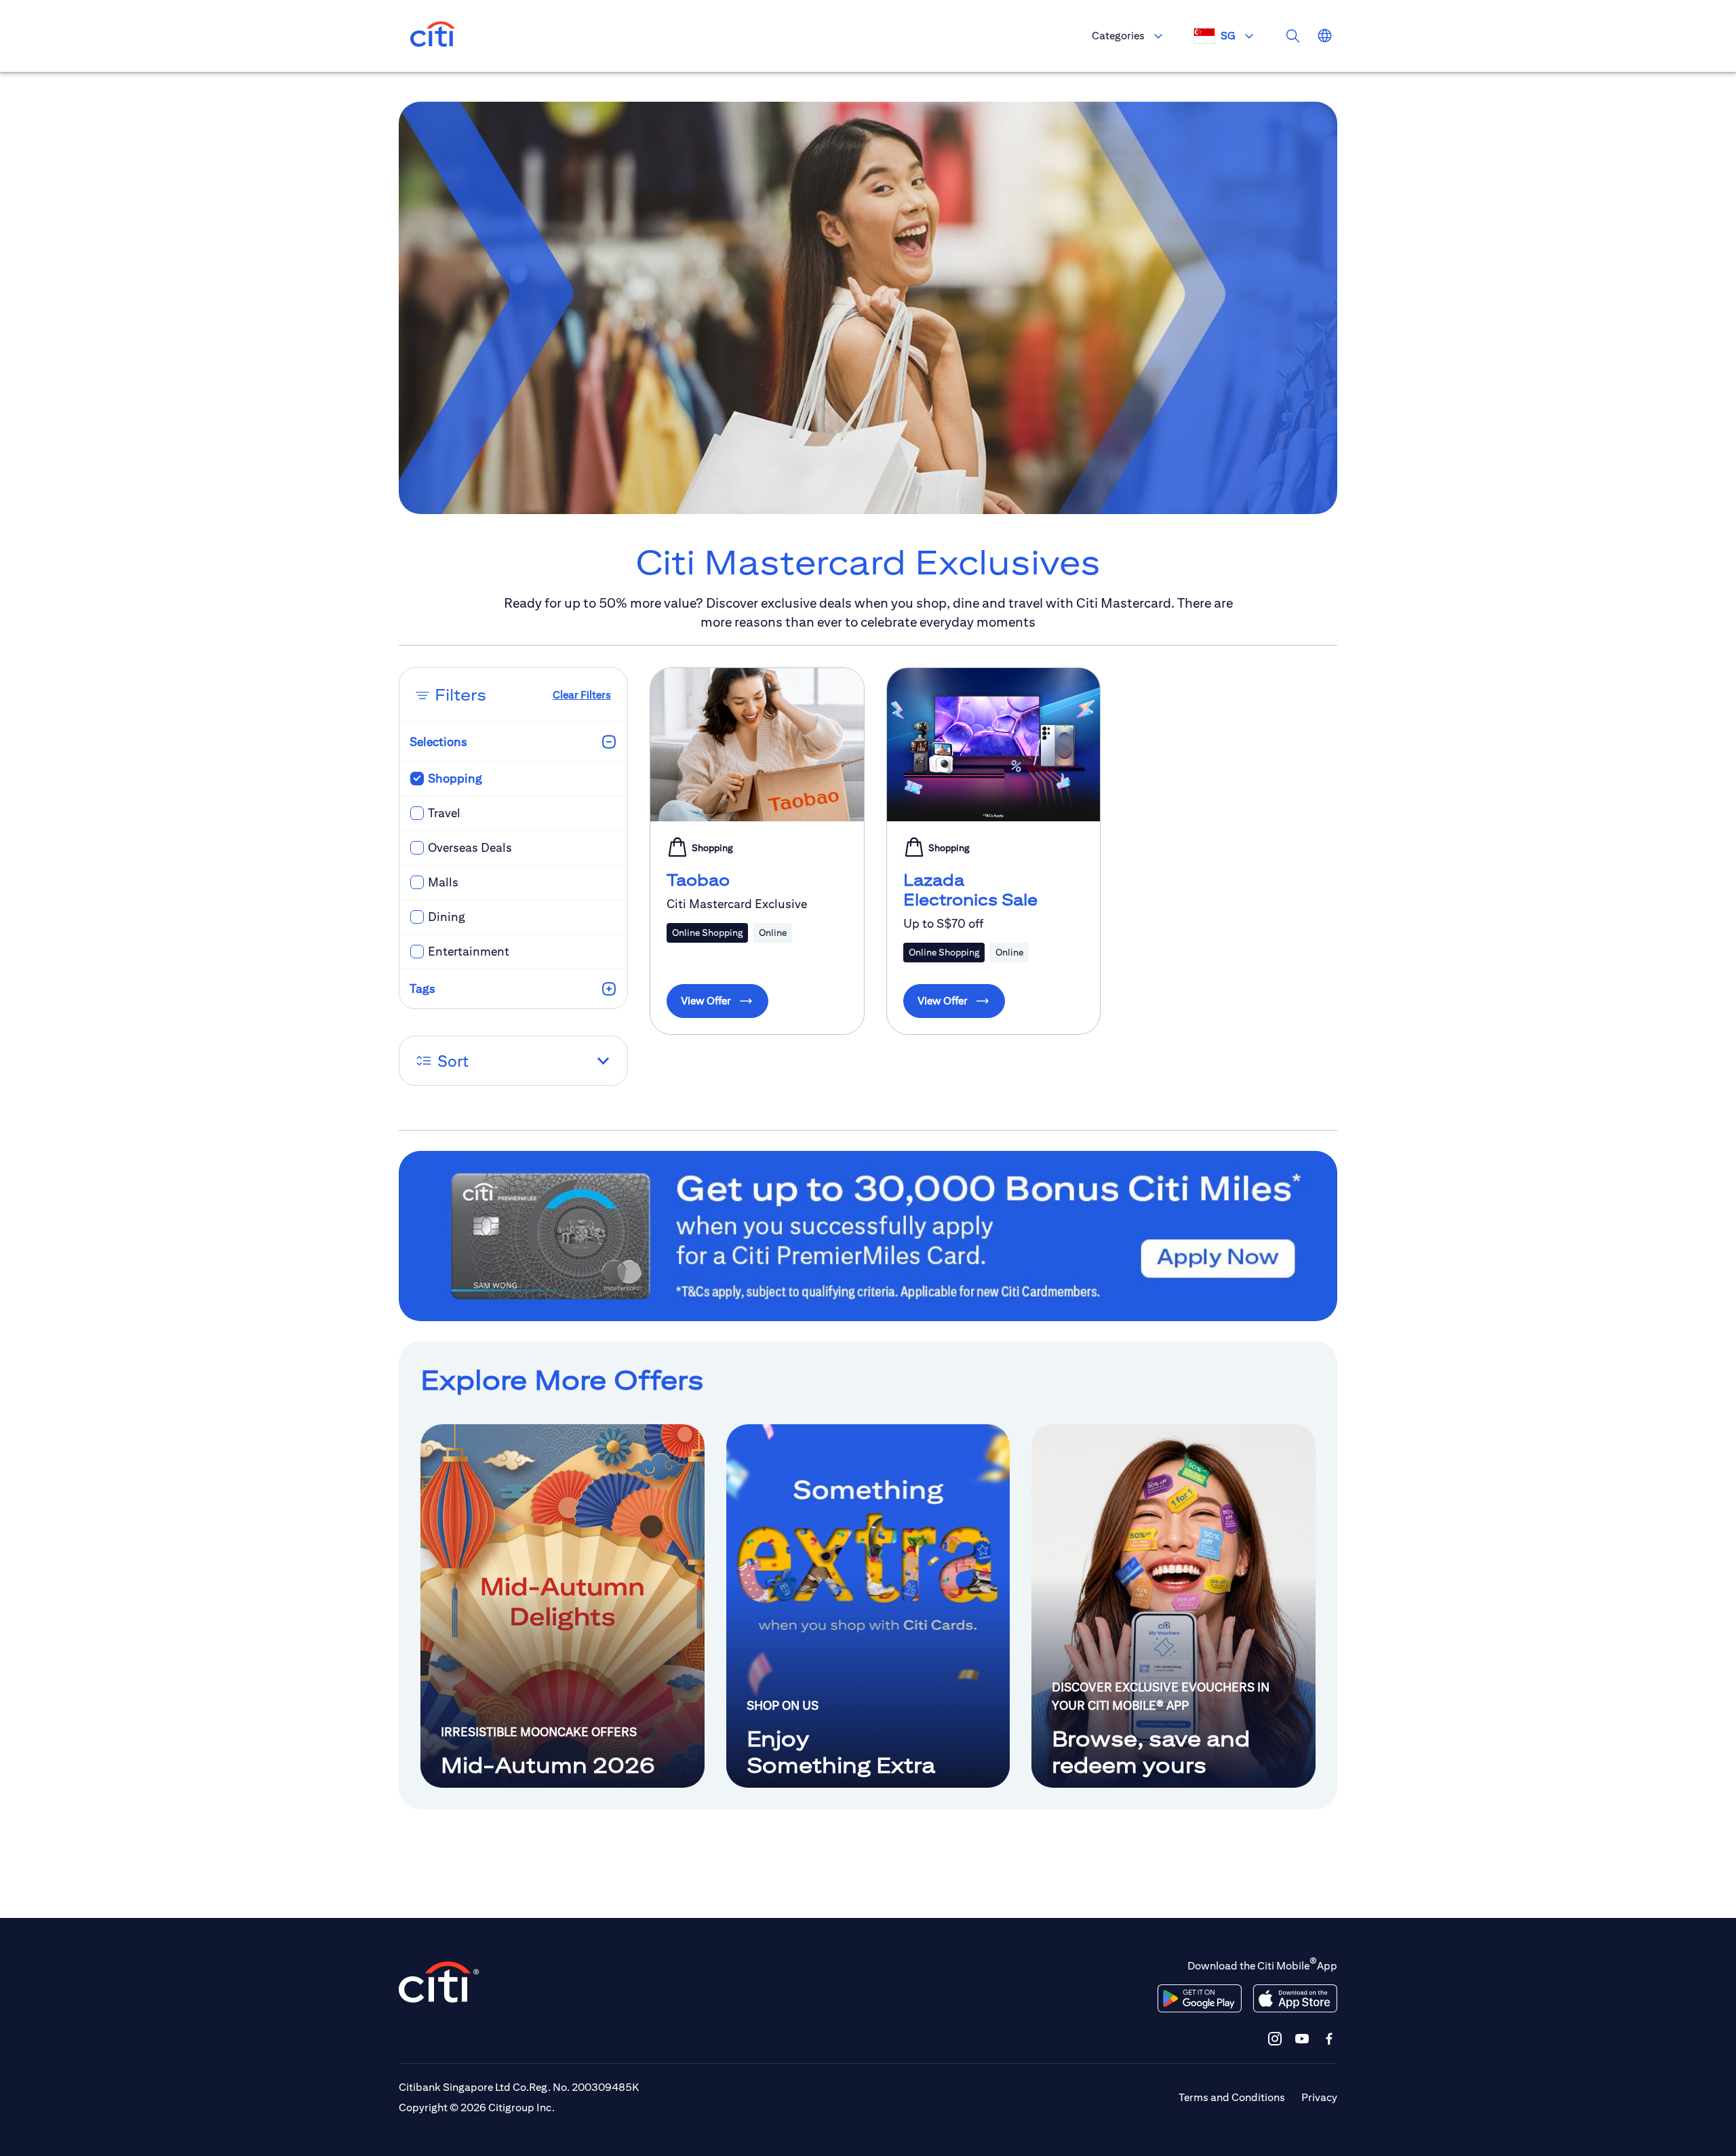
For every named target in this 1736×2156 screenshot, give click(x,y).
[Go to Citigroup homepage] (439, 1982)
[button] (513, 1061)
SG (1228, 36)
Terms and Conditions (1232, 2097)
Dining (447, 917)
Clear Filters (582, 695)
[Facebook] (1329, 2038)
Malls (443, 882)
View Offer (706, 1001)
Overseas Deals (470, 847)
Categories (1118, 36)
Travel (444, 813)
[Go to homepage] (433, 36)
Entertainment (469, 951)
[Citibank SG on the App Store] (1295, 1999)
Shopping (455, 778)
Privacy (1319, 2097)
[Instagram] (1275, 2038)
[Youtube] (1302, 2038)
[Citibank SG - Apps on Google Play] (1200, 1999)
